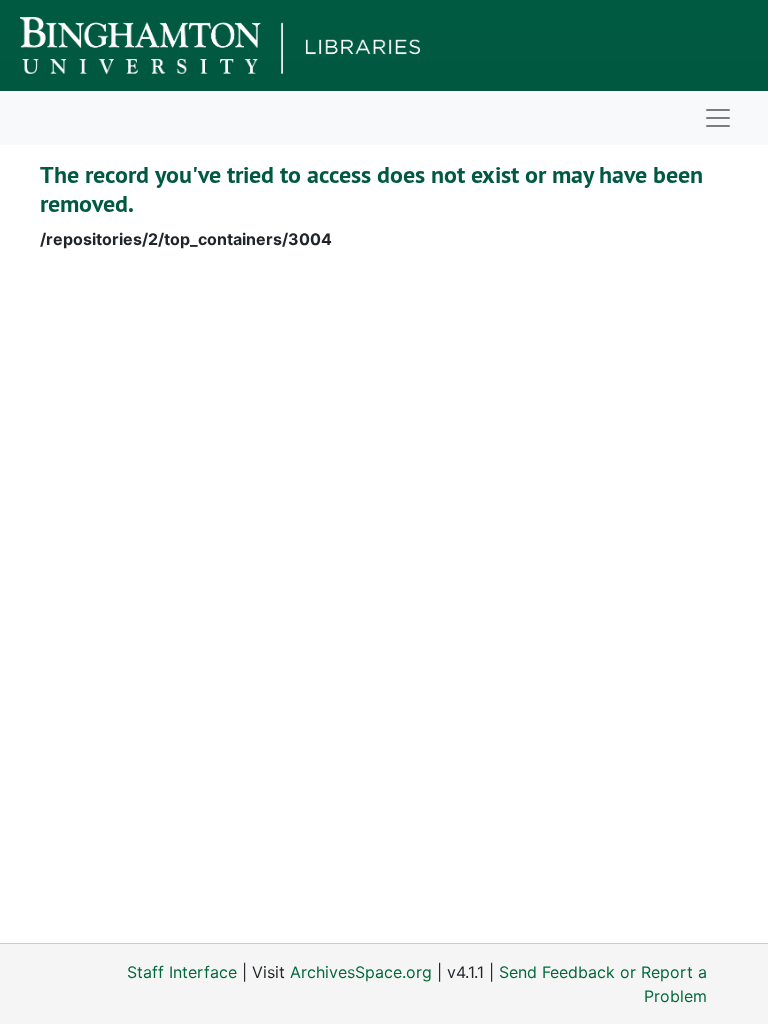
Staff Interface (182, 972)
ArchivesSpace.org (361, 972)
